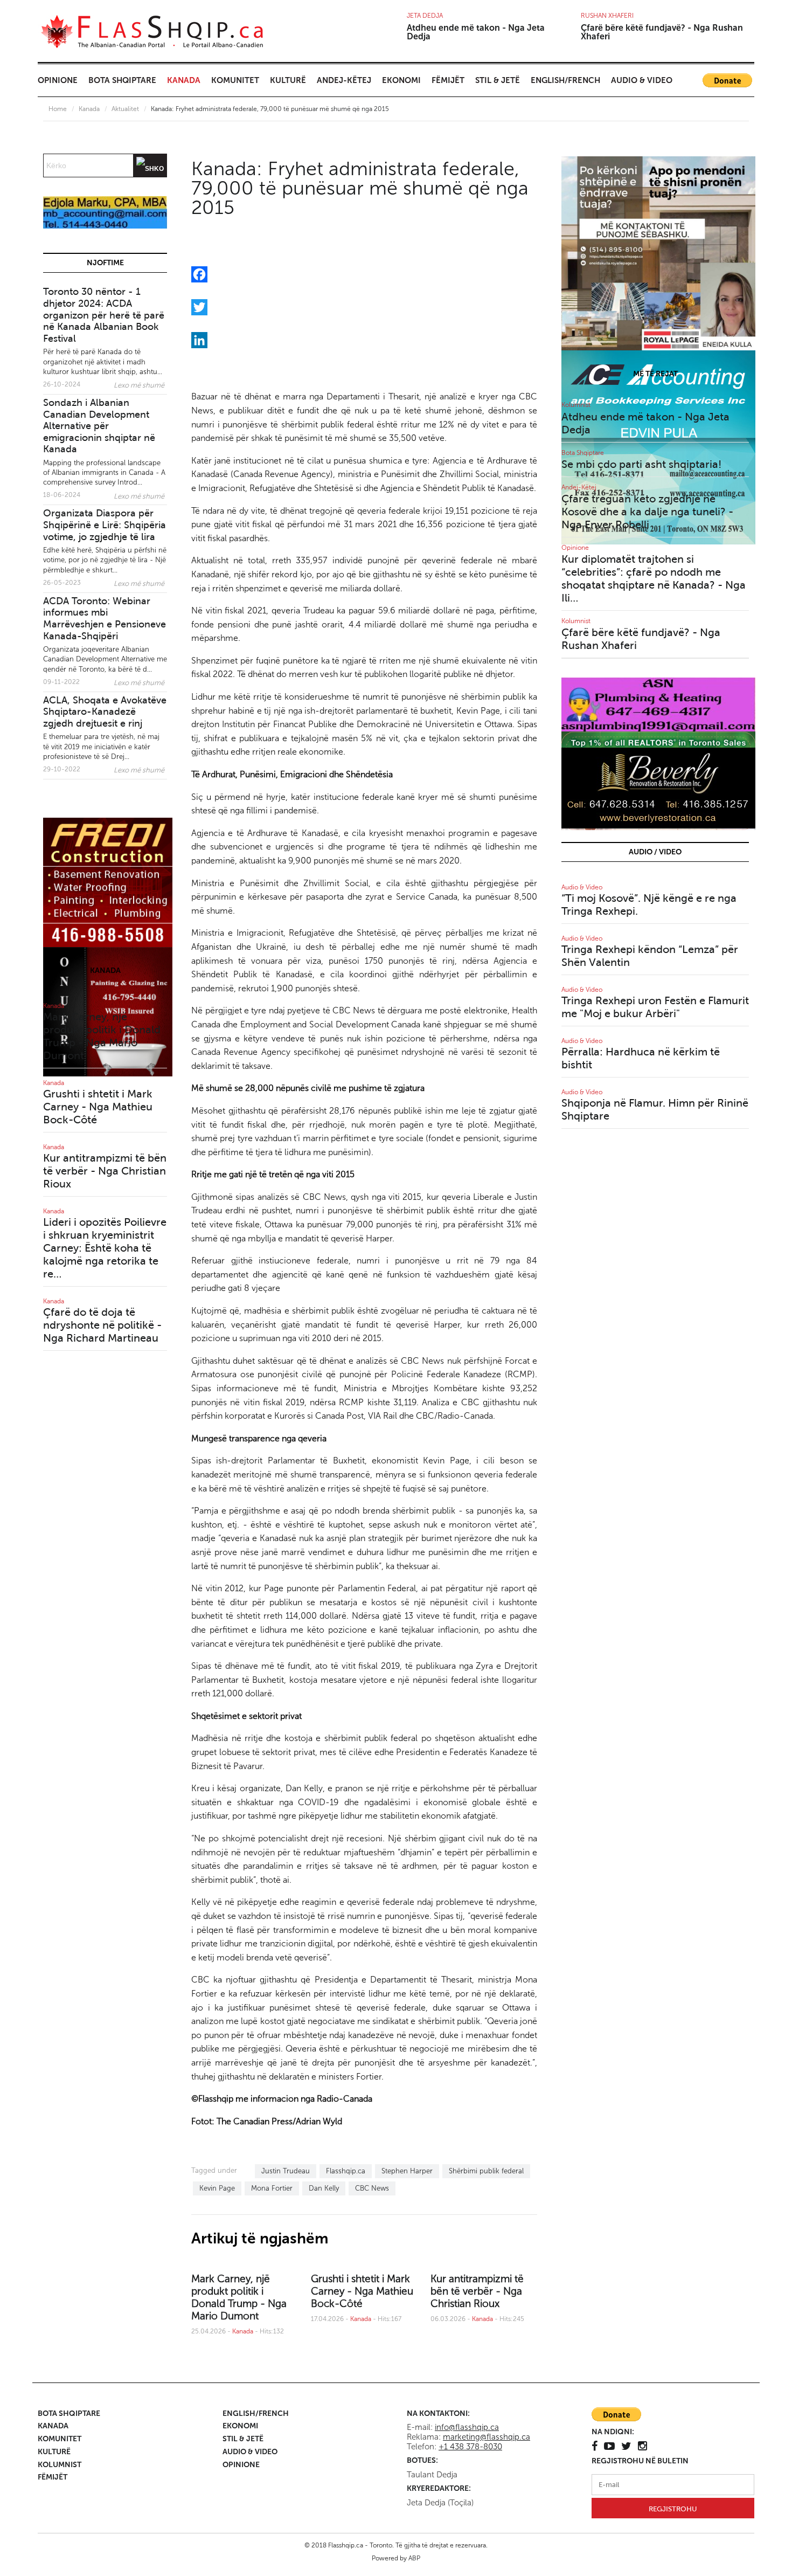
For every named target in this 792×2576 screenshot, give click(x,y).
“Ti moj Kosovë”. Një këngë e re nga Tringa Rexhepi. (649, 905)
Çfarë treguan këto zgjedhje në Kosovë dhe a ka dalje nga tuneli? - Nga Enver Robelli (647, 512)
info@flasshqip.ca (467, 2427)
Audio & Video (642, 80)
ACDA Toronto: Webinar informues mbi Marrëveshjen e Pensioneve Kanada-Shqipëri (105, 619)
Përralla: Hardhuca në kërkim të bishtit (641, 1058)
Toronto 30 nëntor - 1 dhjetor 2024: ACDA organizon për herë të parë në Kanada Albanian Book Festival (104, 315)
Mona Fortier (272, 2188)
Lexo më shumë (139, 385)
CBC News (372, 2188)
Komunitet (235, 80)
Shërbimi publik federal (486, 2171)
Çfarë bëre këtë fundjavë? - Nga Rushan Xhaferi (662, 32)
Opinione (58, 80)
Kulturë (288, 80)
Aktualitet (125, 109)
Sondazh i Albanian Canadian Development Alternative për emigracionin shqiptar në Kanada (99, 426)
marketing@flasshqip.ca (487, 2437)
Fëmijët (448, 80)
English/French (565, 80)
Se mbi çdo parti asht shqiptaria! (641, 464)
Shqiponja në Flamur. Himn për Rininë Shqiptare (655, 1110)
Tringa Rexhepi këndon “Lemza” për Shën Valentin (650, 956)
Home (58, 109)
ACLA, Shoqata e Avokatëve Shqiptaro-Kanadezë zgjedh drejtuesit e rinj (105, 712)
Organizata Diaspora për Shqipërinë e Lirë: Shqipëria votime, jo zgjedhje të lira (105, 525)
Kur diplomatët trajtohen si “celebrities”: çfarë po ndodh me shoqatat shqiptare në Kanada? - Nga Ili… (654, 579)
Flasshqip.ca (346, 2171)
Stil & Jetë (498, 80)
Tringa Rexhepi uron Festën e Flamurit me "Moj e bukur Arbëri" (655, 1007)
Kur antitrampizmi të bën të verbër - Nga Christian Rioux (477, 2291)
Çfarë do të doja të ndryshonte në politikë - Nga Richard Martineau (102, 1325)
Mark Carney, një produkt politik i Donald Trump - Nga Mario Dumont (239, 2297)
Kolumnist (576, 405)
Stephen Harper (407, 2171)
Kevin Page (217, 2188)
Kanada (184, 80)
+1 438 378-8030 (470, 2447)
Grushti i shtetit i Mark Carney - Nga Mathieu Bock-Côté (362, 2291)
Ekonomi (401, 80)
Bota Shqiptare (122, 80)
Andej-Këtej (344, 80)
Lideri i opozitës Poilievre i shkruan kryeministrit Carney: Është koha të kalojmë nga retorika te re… (105, 1248)
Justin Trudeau (286, 2171)
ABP (414, 2558)
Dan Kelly (324, 2188)
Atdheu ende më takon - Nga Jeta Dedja (476, 32)
